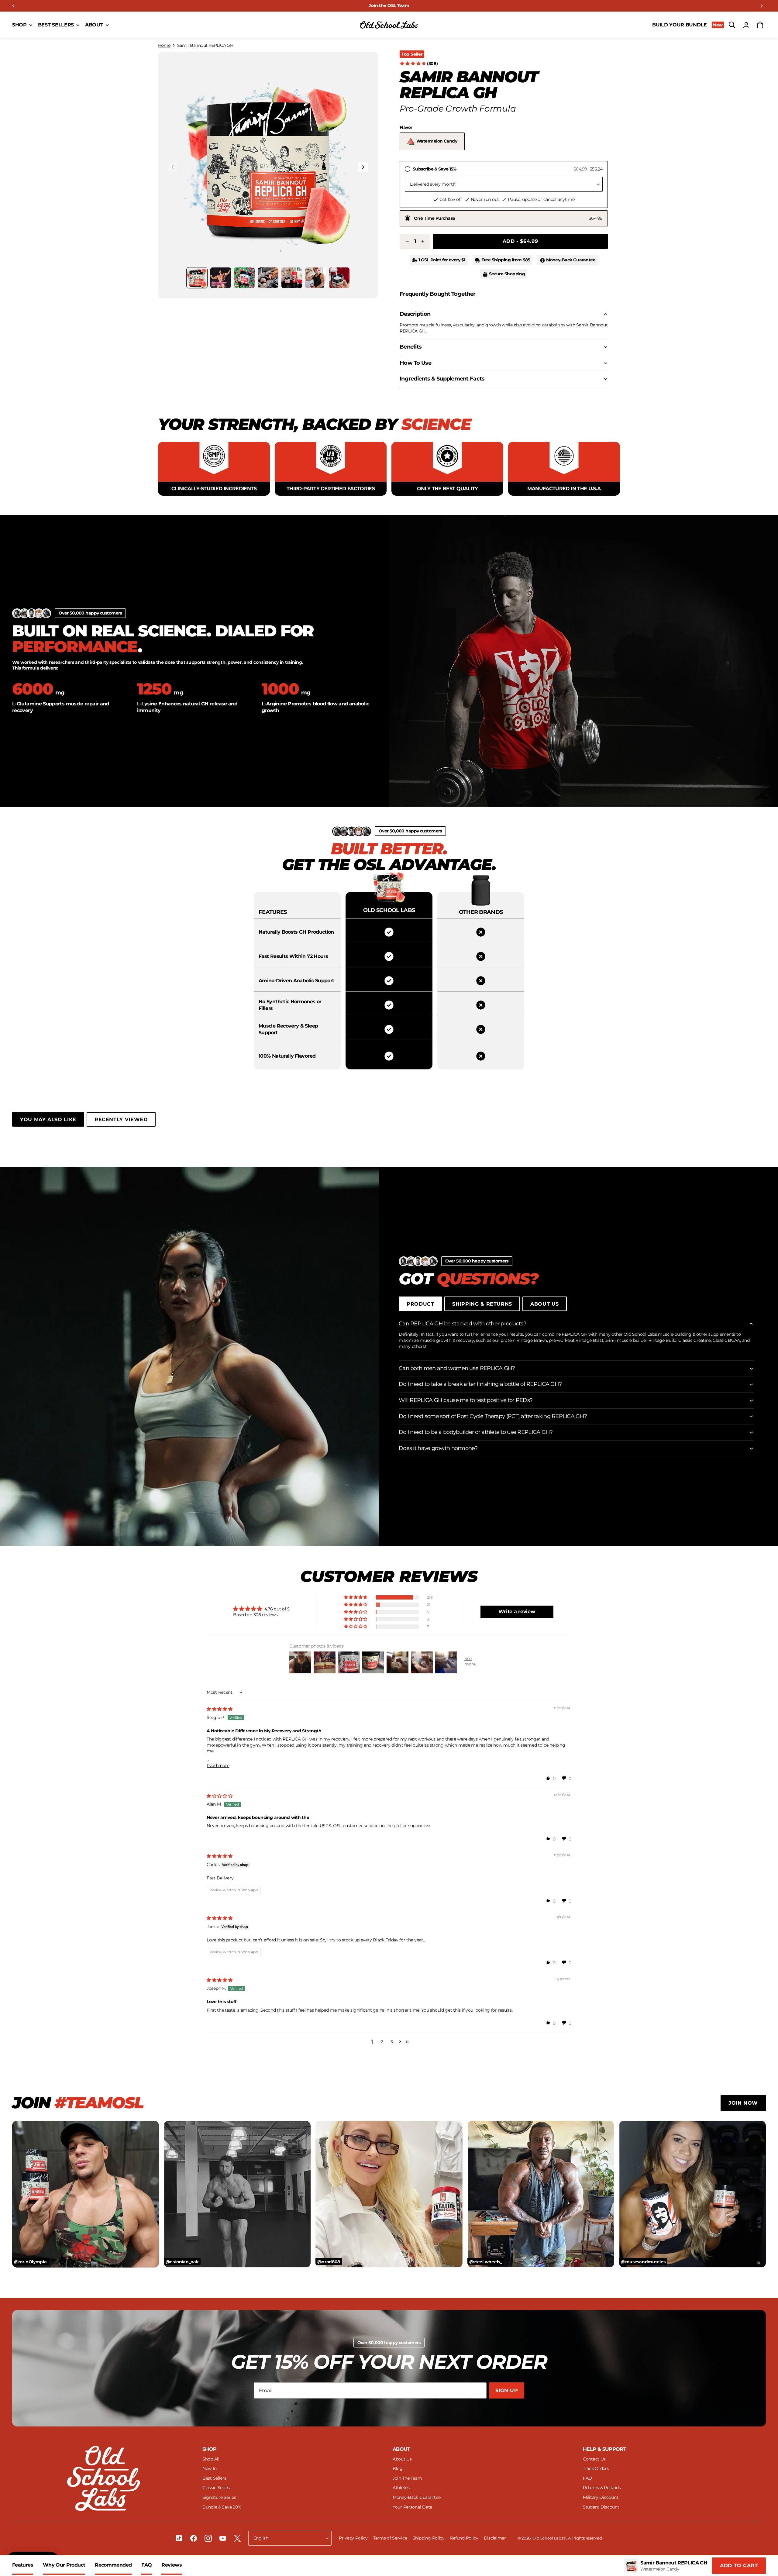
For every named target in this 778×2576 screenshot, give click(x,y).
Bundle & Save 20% (222, 2507)
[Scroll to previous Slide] (13, 6)
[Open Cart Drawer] (760, 25)
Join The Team (407, 2478)
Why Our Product (64, 2565)
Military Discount (601, 2497)
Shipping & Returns (482, 1304)
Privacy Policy (354, 2538)
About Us (545, 1304)
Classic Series (216, 2488)
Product (420, 1304)
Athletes (401, 2488)
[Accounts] (746, 25)
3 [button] (392, 2042)
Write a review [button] (517, 1612)
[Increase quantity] (422, 241)
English (261, 2538)
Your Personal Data (412, 2507)
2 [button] (382, 2042)
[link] (389, 6)
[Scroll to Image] (197, 278)
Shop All (211, 2459)
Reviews (172, 2565)
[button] (268, 162)
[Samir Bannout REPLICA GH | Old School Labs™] (389, 25)
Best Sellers (214, 2478)
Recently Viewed (121, 1119)
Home (164, 45)
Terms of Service (391, 2538)
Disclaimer (495, 2538)
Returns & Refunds (602, 2488)
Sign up (507, 2390)
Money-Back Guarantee (417, 2497)
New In (209, 2468)
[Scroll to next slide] (762, 6)
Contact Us (594, 2459)
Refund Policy (465, 2538)
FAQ (146, 2565)
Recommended (113, 2565)
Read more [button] (218, 1765)
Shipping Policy (429, 2538)
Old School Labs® (549, 2538)
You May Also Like (48, 1119)
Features (23, 2565)
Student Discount (601, 2507)
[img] (220, 1709)
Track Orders (596, 2468)
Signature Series (219, 2497)
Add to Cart (739, 2566)
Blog (398, 2468)
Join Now (743, 2103)
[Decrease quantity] (407, 241)
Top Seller (412, 54)
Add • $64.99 (520, 241)
